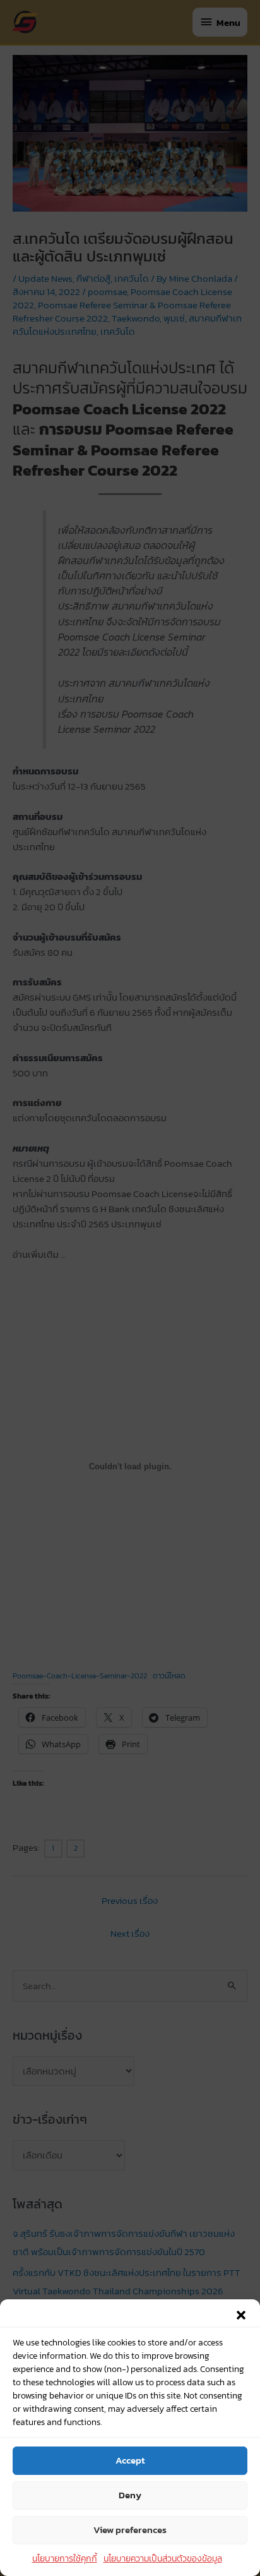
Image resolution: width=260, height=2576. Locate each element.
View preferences (130, 2530)
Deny (130, 2495)
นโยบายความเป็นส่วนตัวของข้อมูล (163, 2559)
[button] (241, 2315)
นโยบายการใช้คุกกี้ (65, 2559)
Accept (130, 2460)
